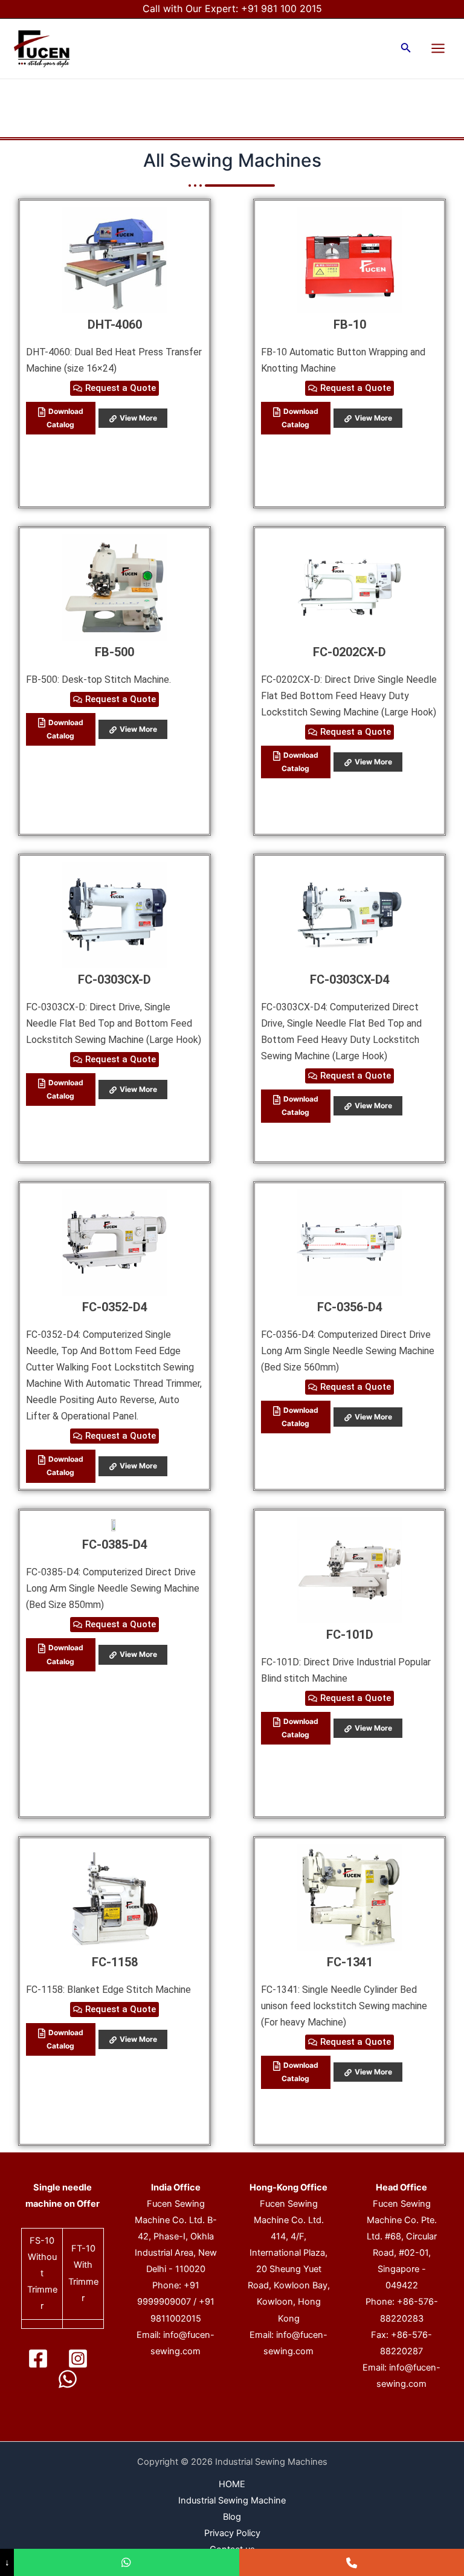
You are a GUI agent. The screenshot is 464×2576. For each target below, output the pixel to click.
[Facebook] (38, 2358)
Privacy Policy (232, 2533)
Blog (232, 2517)
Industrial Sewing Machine (232, 2500)
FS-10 (42, 2241)
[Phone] (352, 2562)
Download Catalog (65, 418)
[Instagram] (78, 2358)
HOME (232, 2484)
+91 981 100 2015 (282, 8)
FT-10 (83, 2248)
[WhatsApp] (68, 2379)
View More (138, 418)
